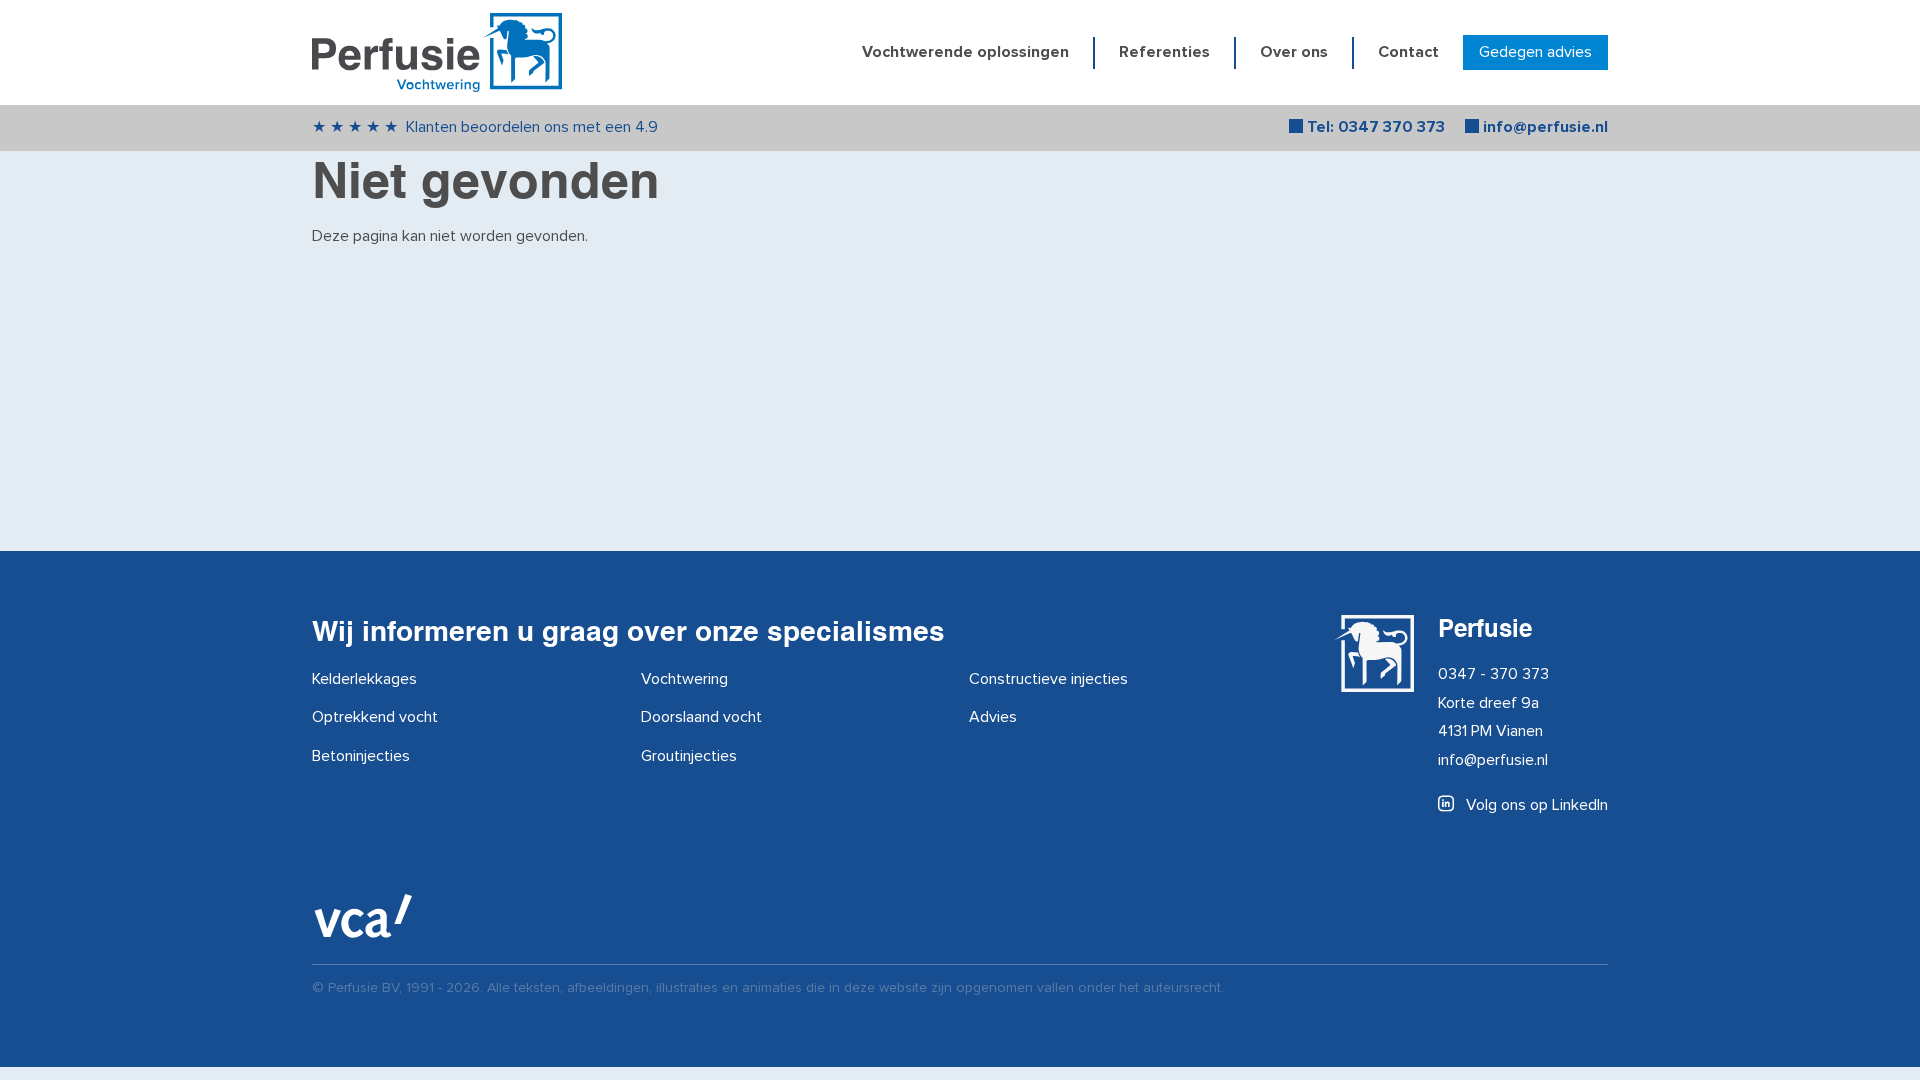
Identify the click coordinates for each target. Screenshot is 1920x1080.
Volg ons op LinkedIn (1535, 805)
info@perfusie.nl (1493, 760)
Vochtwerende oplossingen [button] (965, 52)
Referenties (1164, 52)
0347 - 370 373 (1493, 674)
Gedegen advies (1535, 52)
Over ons (1294, 52)
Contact (1408, 52)
